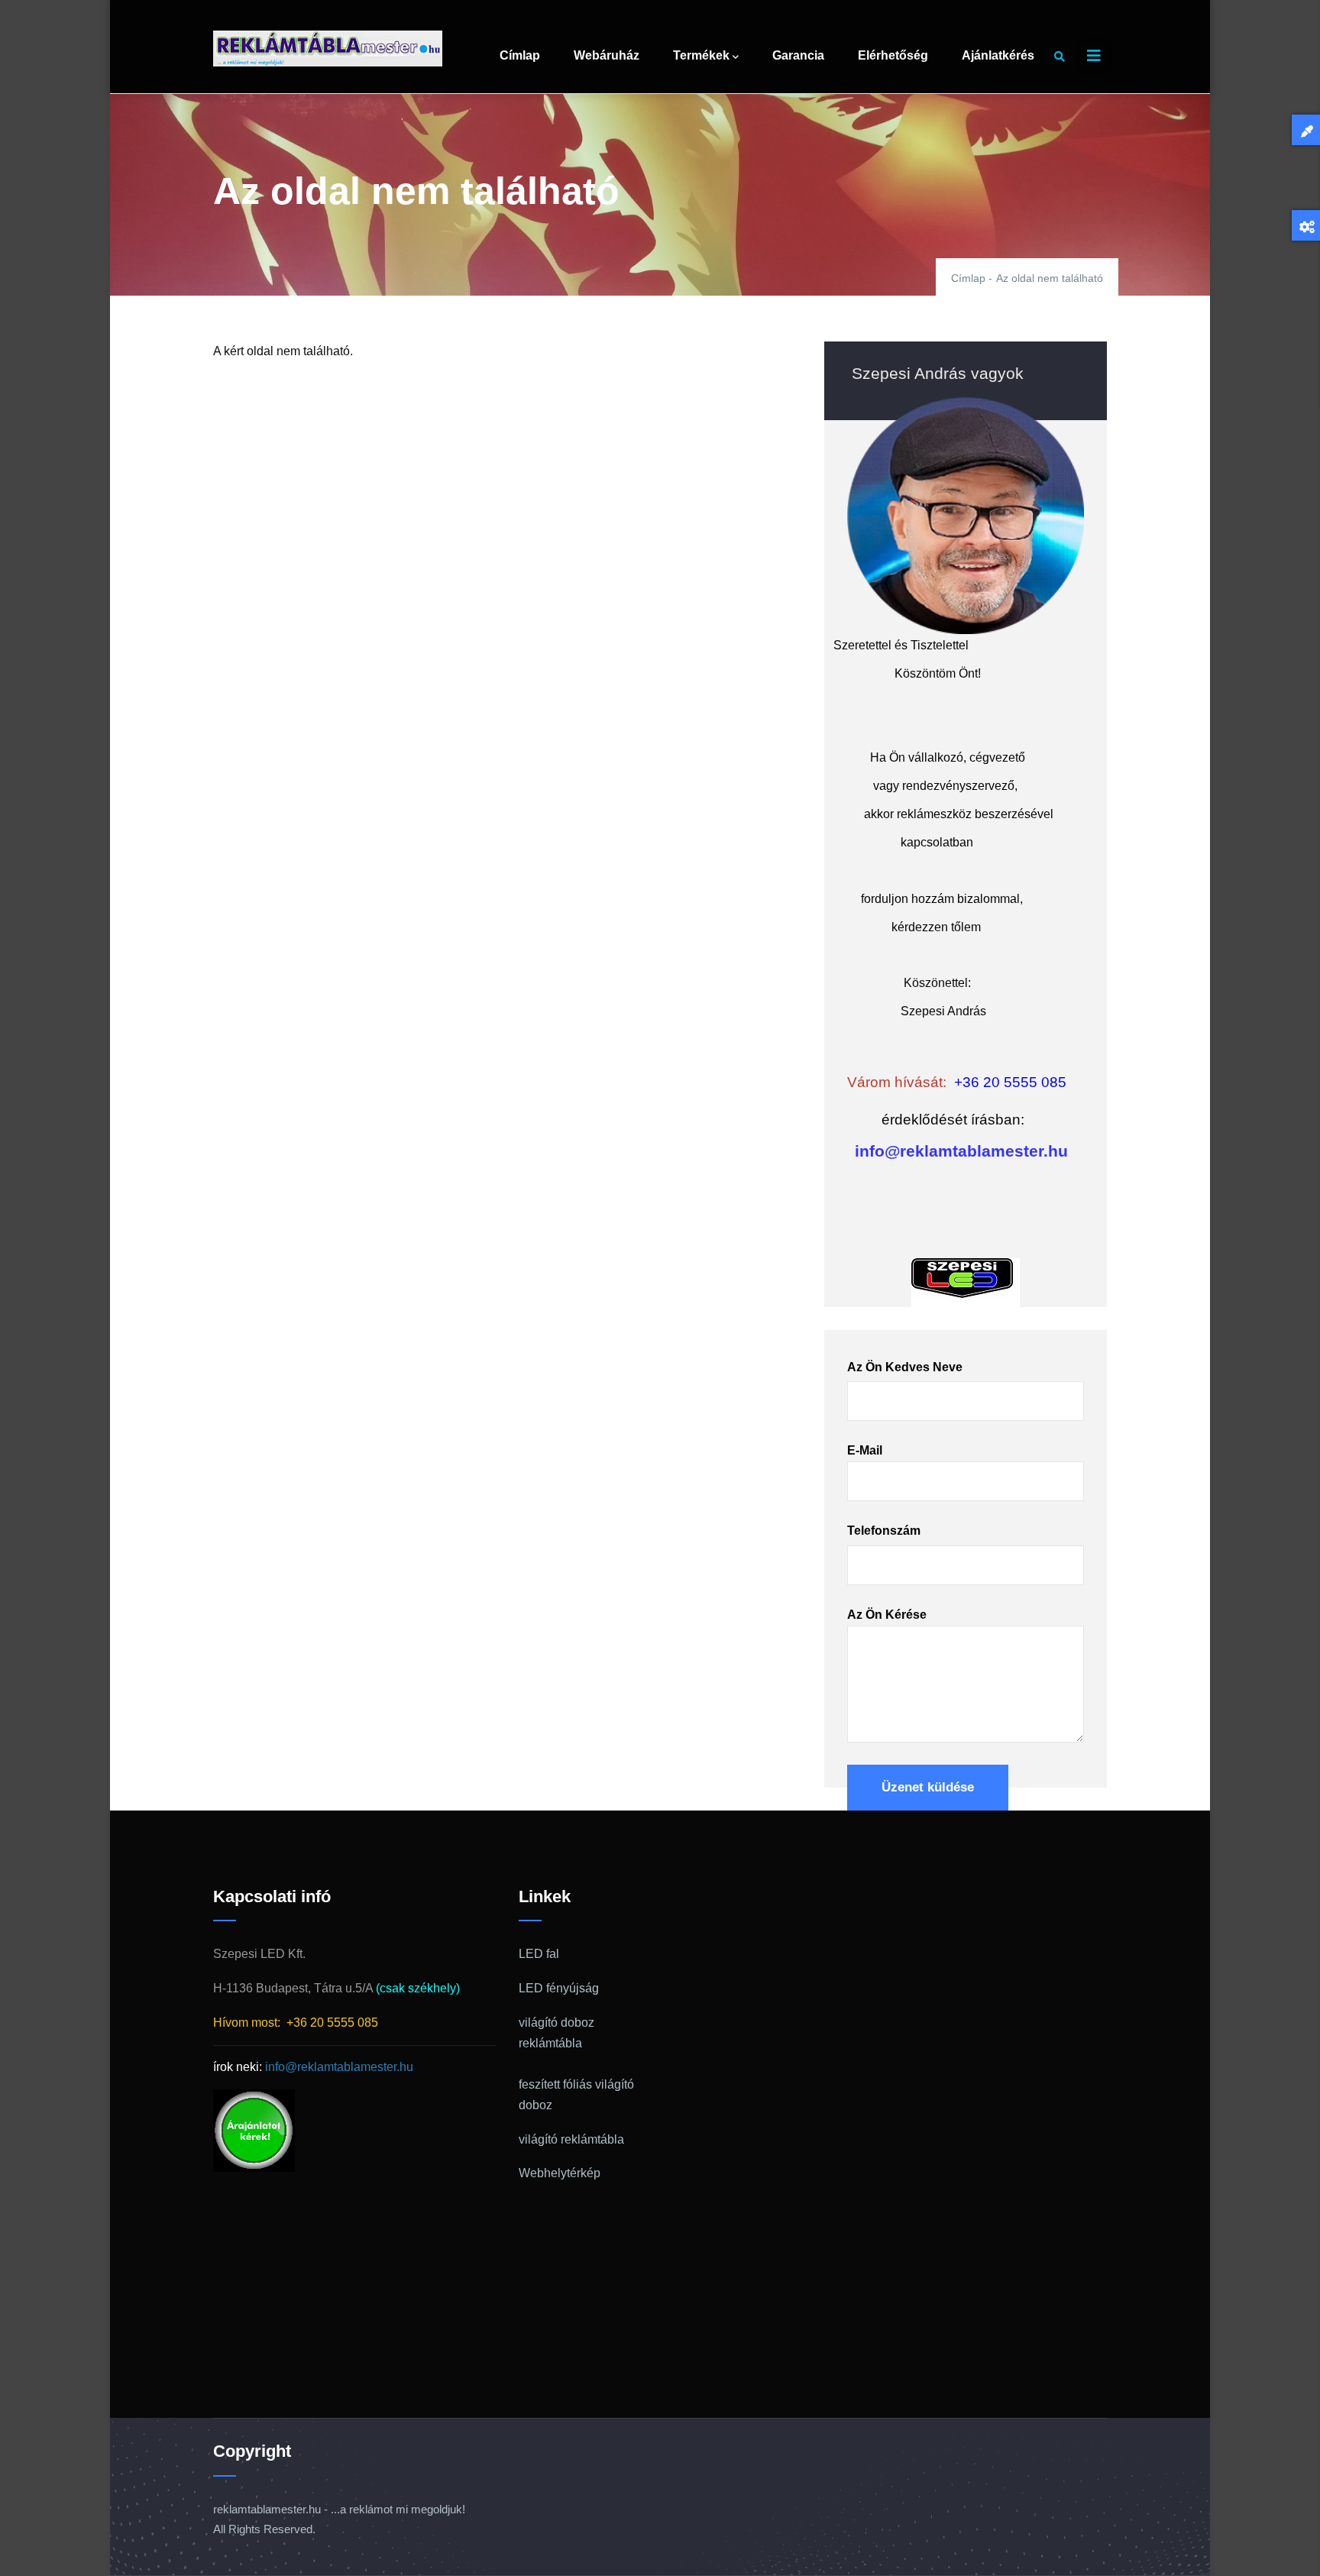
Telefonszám (884, 1531)
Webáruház (607, 55)
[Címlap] (328, 49)
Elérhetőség (893, 55)
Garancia (798, 55)
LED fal (539, 1954)
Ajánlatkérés (998, 55)
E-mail (865, 1450)
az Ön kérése (887, 1615)
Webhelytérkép (560, 2173)
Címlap (520, 55)
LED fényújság (559, 1988)
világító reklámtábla (571, 2139)
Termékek (701, 55)
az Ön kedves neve (905, 1367)
